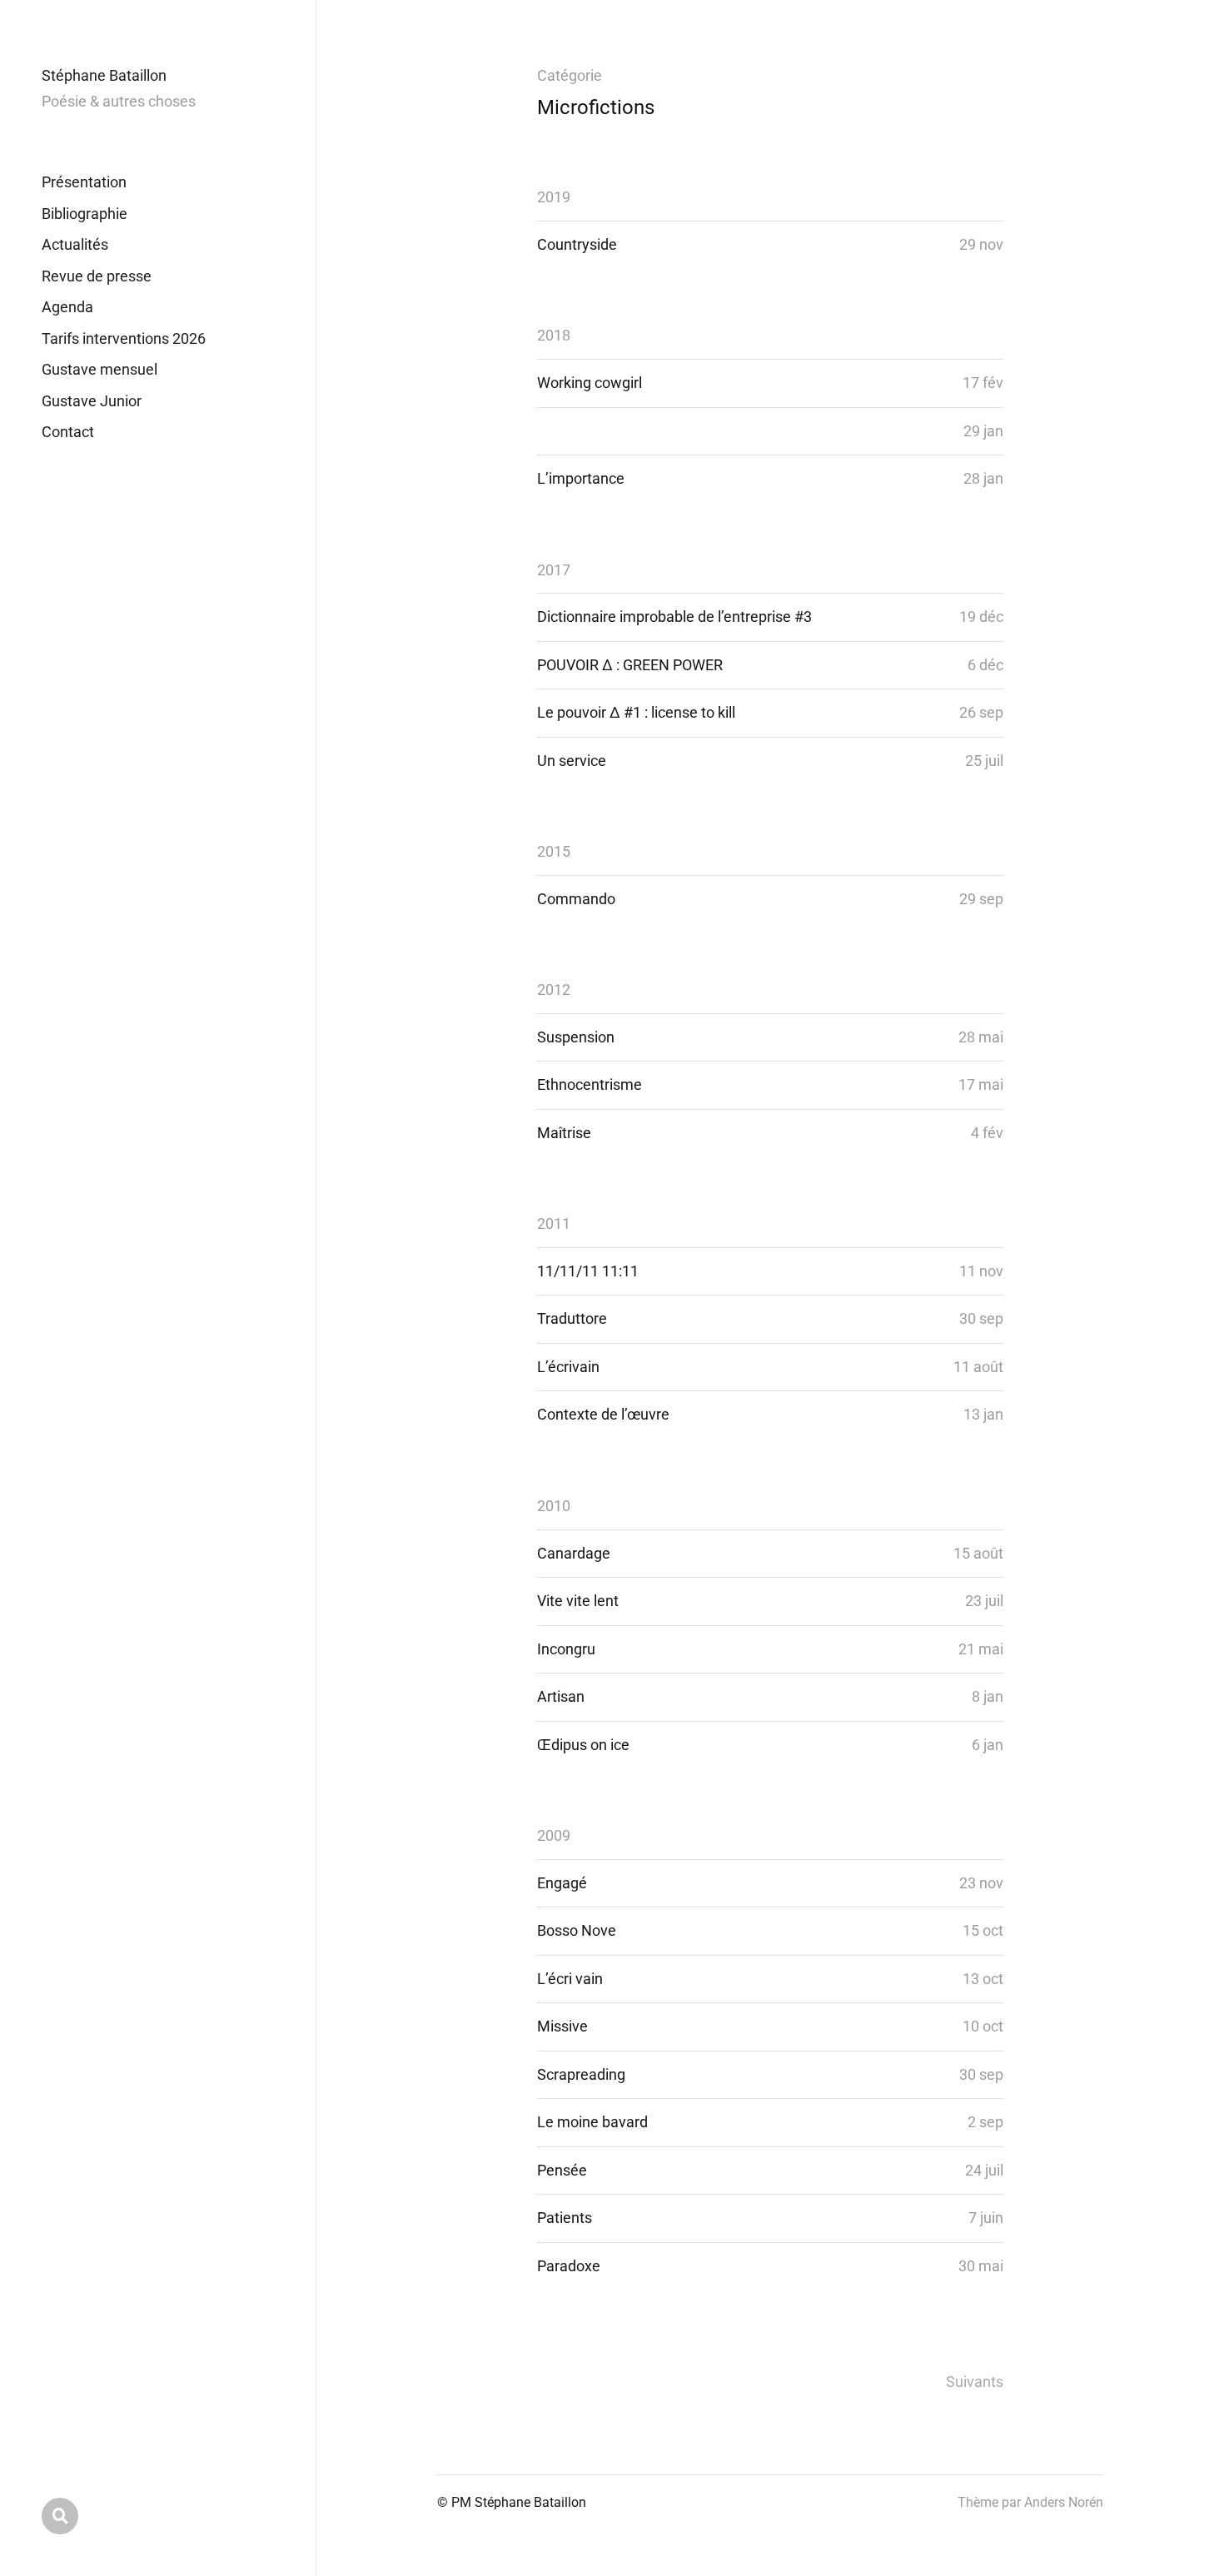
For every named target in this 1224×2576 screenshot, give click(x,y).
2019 (554, 197)
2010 (554, 1506)
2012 (554, 990)
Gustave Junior (92, 401)
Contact (68, 432)
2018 (554, 335)
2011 (554, 1223)
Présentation (84, 182)
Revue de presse (97, 276)
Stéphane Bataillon (104, 75)
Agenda (67, 307)
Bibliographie (85, 214)
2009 (554, 1835)
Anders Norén (1064, 2502)
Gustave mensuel (100, 369)
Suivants (975, 2382)
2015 (554, 851)
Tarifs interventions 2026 (124, 338)
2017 (554, 570)
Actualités (75, 244)
